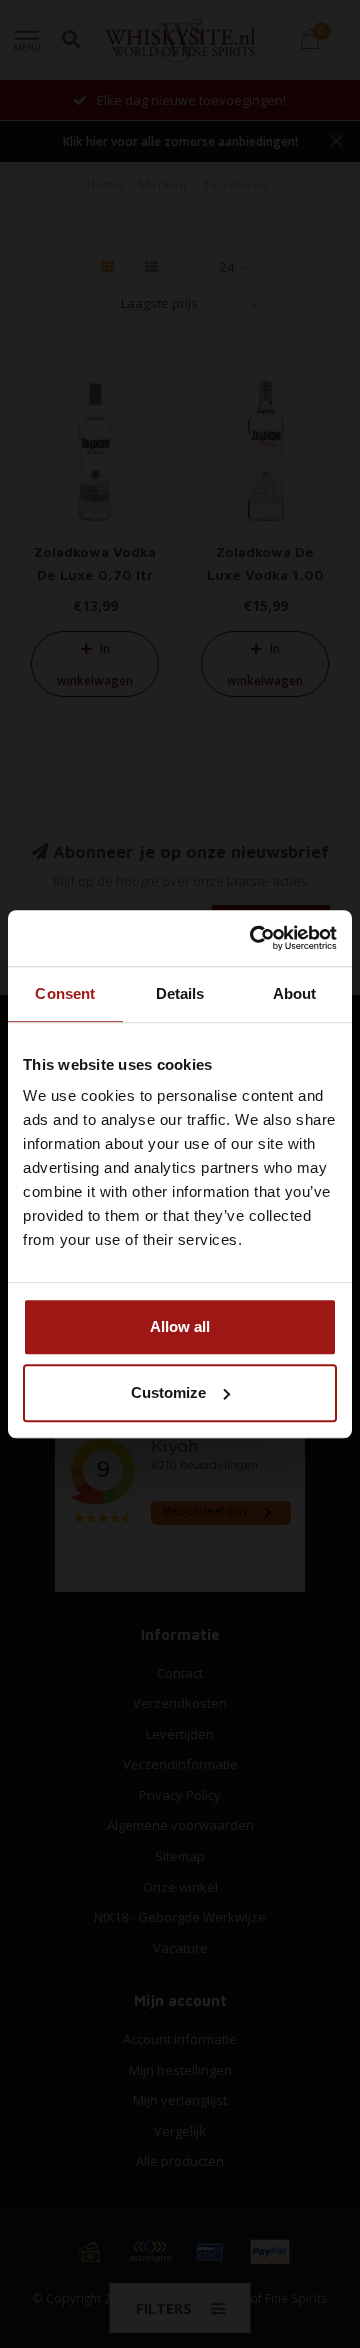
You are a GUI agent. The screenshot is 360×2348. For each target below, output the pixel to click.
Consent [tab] (65, 993)
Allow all (180, 1326)
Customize (168, 1392)
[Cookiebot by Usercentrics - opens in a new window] (254, 938)
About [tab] (295, 993)
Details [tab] (180, 993)
